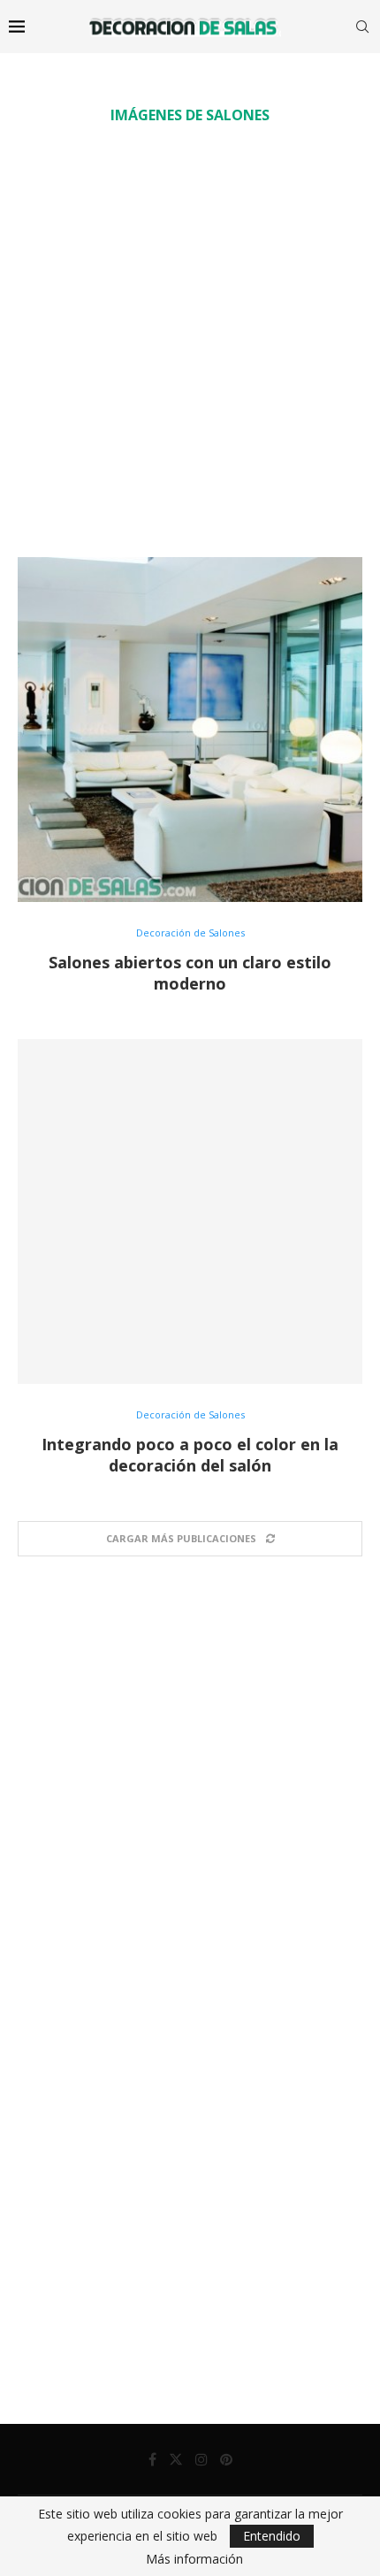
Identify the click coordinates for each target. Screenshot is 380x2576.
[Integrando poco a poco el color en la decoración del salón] (190, 1212)
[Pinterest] (226, 2459)
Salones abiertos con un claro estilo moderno (190, 973)
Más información (194, 2559)
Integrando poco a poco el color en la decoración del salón (190, 1455)
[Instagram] (201, 2459)
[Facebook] (152, 2459)
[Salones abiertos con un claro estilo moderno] (190, 730)
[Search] (362, 27)
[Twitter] (176, 2459)
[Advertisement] (190, 340)
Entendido (272, 2536)
